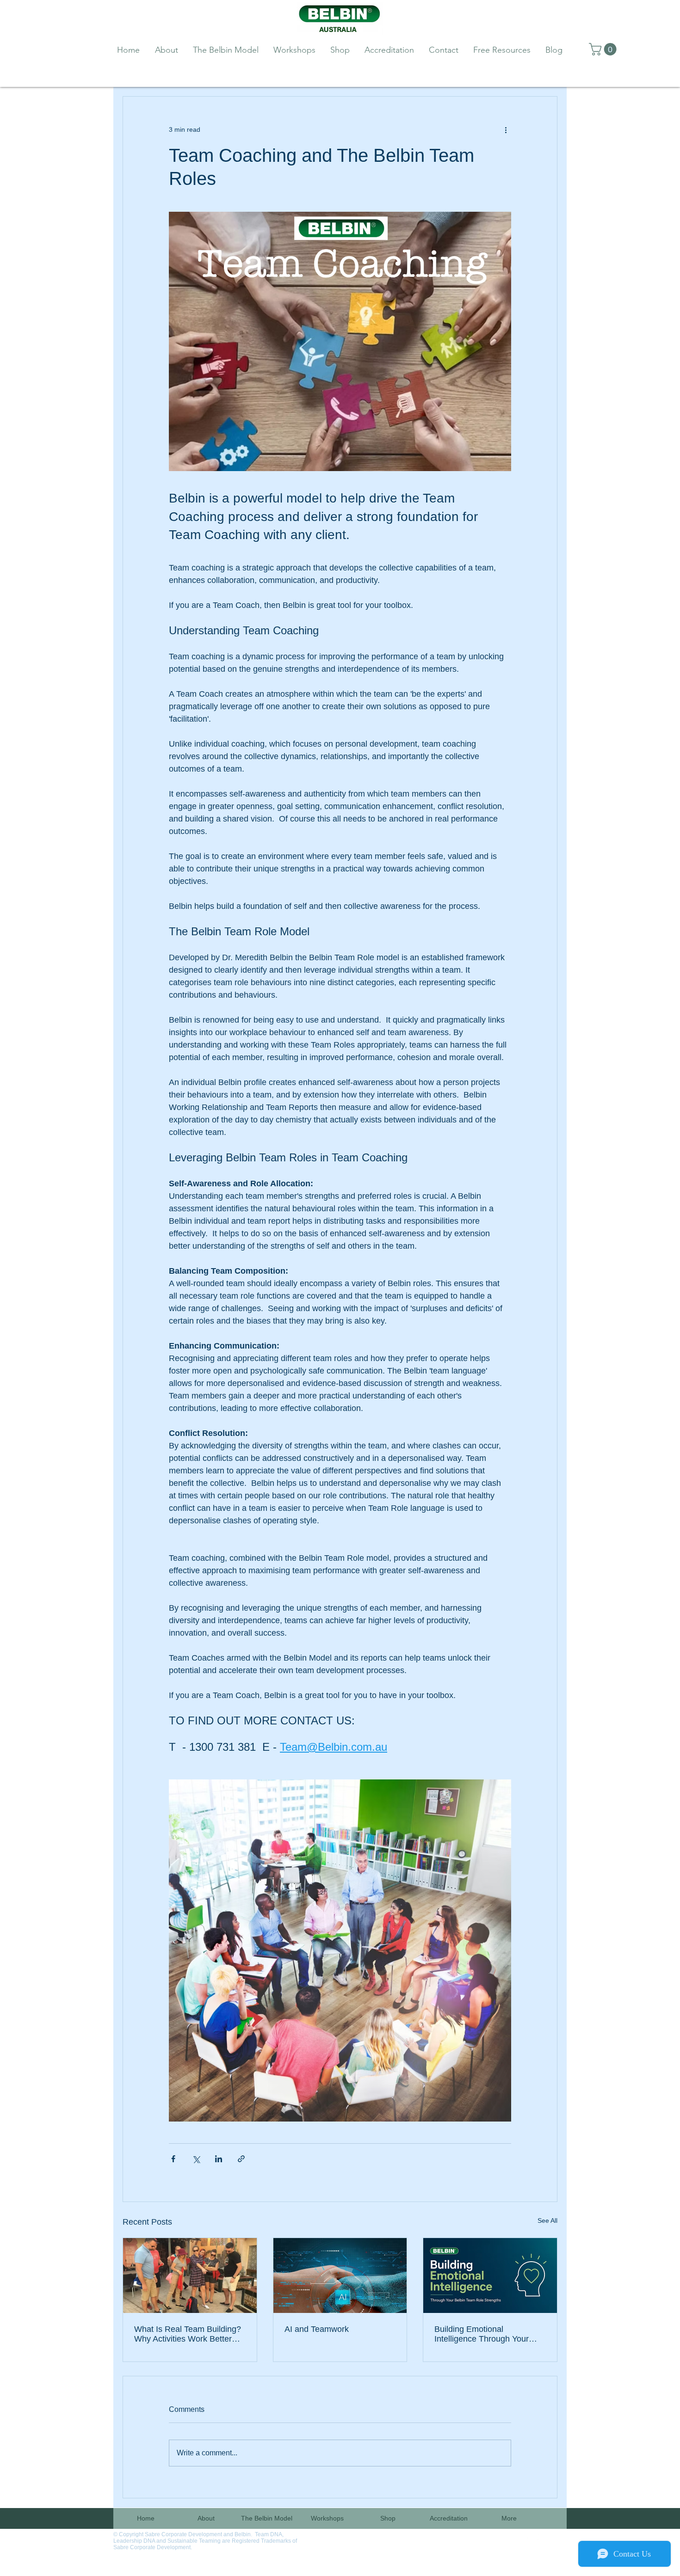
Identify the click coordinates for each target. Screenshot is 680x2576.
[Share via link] (241, 2159)
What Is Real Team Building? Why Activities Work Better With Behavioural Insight (188, 2334)
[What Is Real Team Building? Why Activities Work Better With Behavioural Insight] (190, 2275)
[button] (604, 49)
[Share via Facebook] (173, 2159)
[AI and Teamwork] (340, 2275)
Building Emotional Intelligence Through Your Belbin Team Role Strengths (486, 2334)
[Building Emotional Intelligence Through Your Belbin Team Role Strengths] (490, 2275)
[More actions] (506, 130)
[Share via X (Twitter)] (196, 2159)
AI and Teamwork (317, 2329)
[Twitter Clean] (538, 2536)
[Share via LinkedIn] (219, 2159)
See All (547, 2220)
